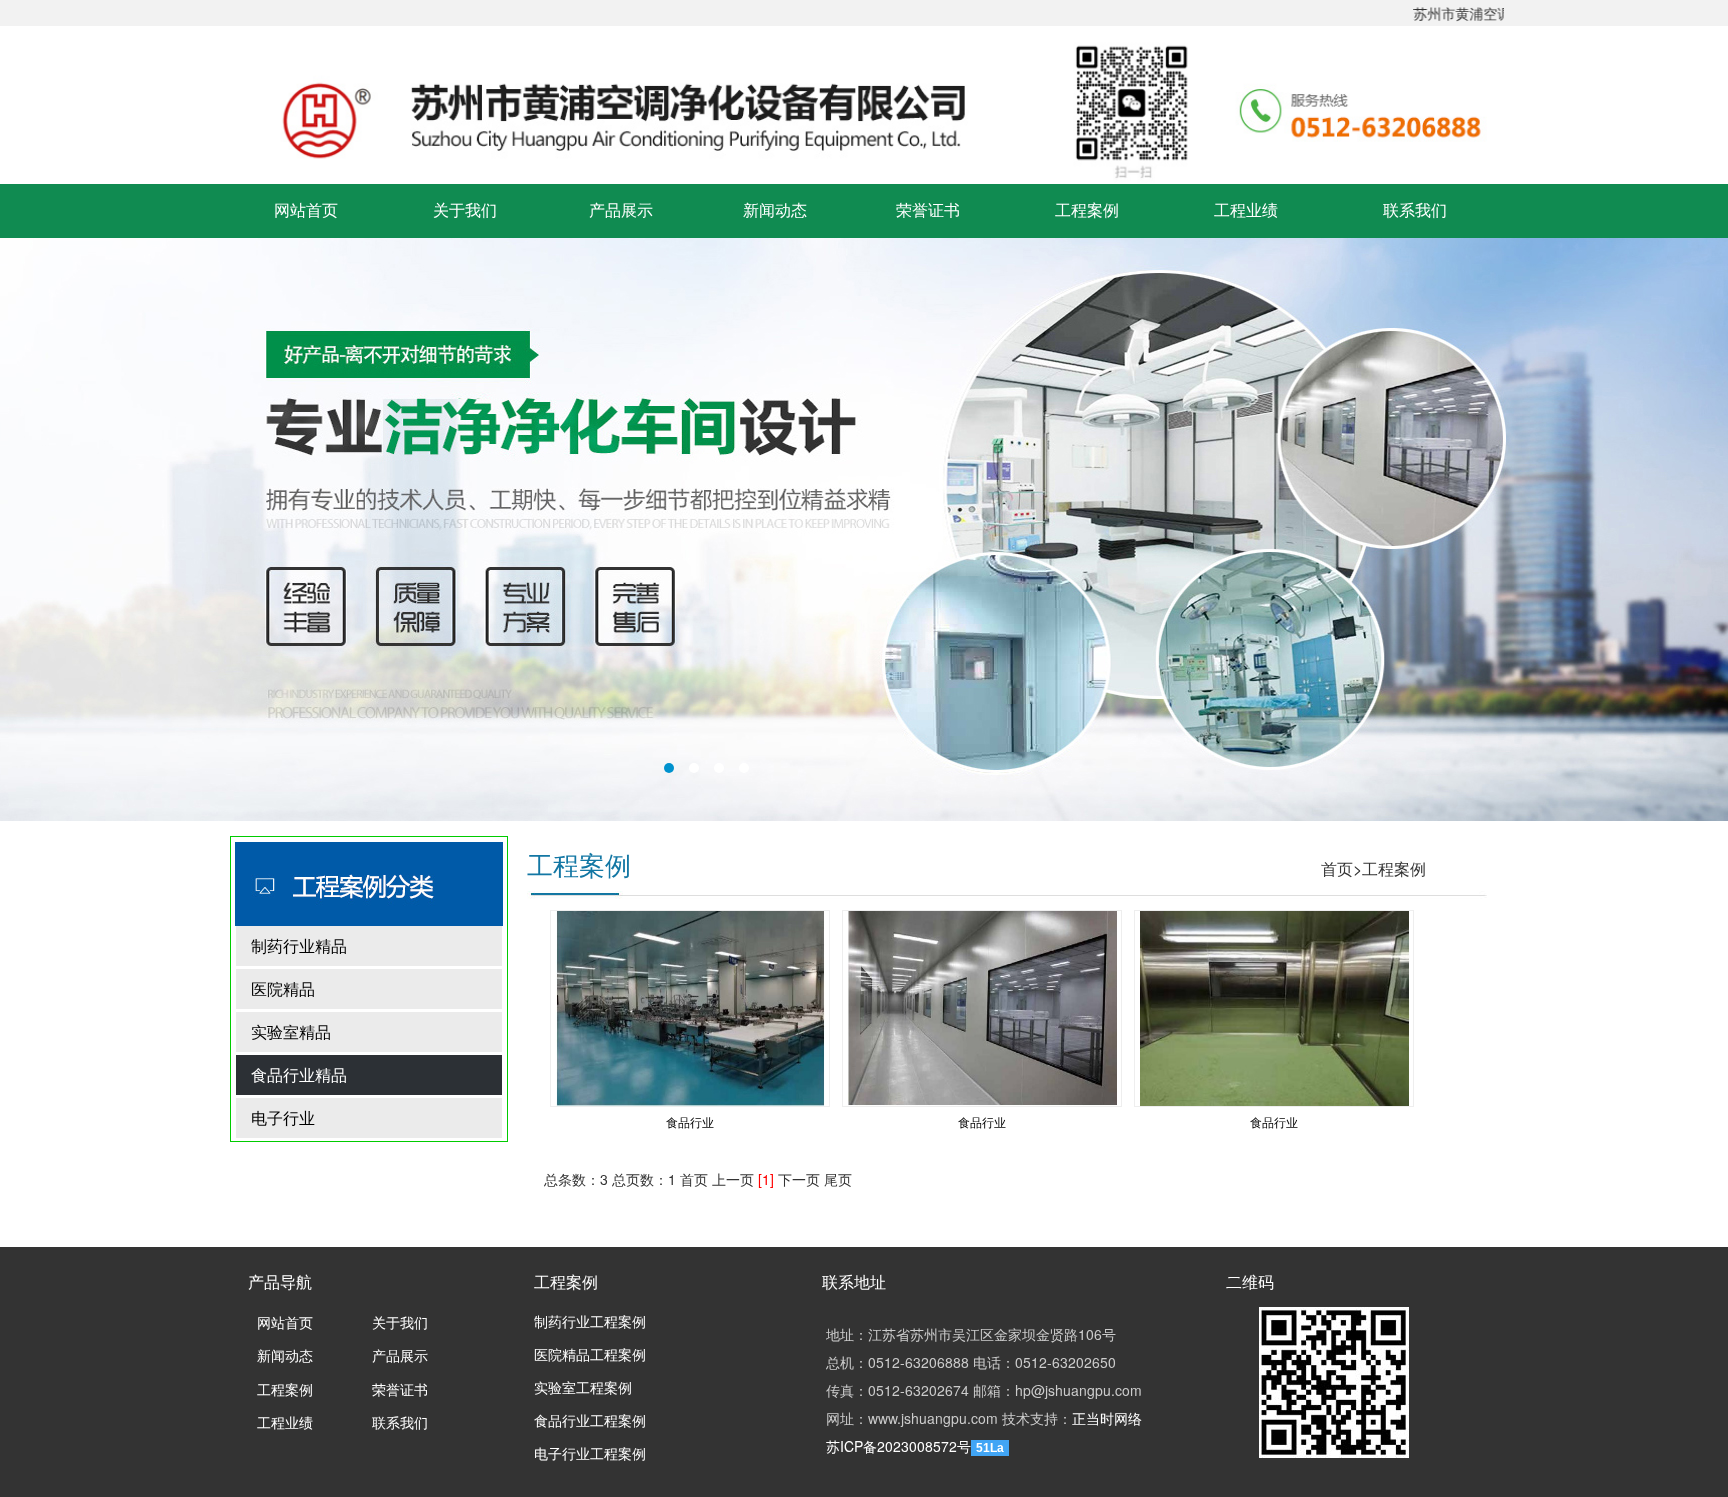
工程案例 (1087, 210)
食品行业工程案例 (590, 1421)
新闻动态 (775, 210)
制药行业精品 (299, 945)
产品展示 (621, 210)
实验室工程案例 (583, 1388)
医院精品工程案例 (590, 1355)
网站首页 (306, 210)
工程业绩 (1246, 210)
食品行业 (690, 1121)
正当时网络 (1107, 1418)
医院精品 (283, 988)
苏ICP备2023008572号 (898, 1446)
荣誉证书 (928, 210)
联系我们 (1415, 210)
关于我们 (465, 210)
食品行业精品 (299, 1074)
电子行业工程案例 (590, 1454)
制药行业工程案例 (590, 1322)
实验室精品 (291, 1031)
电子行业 (283, 1117)
